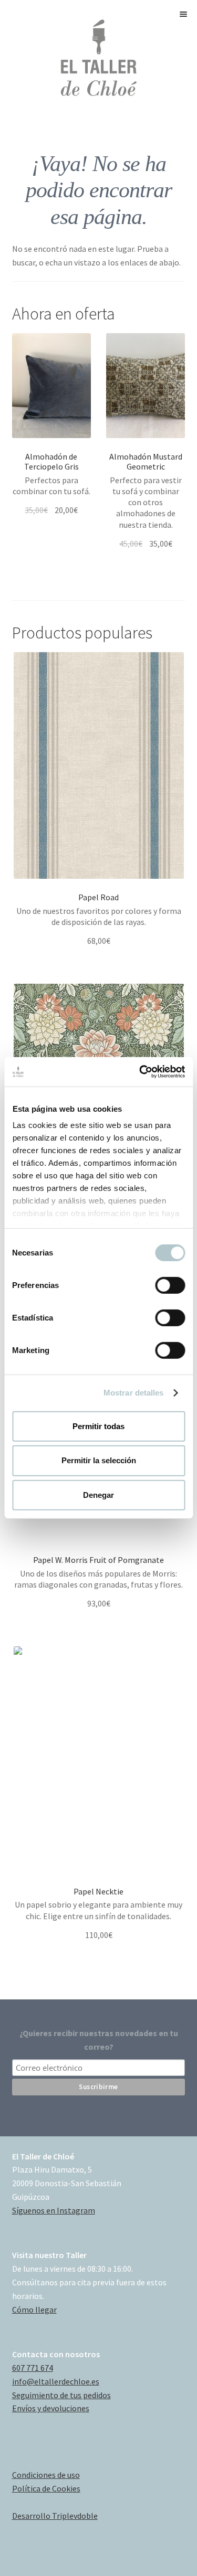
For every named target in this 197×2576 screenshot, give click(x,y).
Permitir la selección (99, 1460)
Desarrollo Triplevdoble (55, 2516)
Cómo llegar (34, 2309)
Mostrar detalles (134, 1393)
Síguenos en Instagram (54, 2210)
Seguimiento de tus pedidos (61, 2395)
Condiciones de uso (46, 2475)
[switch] (170, 1285)
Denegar (98, 1495)
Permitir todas (98, 1426)
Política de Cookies (46, 2488)
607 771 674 (33, 2368)
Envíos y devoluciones (51, 2408)
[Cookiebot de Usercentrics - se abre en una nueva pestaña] (140, 1072)
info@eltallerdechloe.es (56, 2381)
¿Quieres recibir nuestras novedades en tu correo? (99, 2040)
